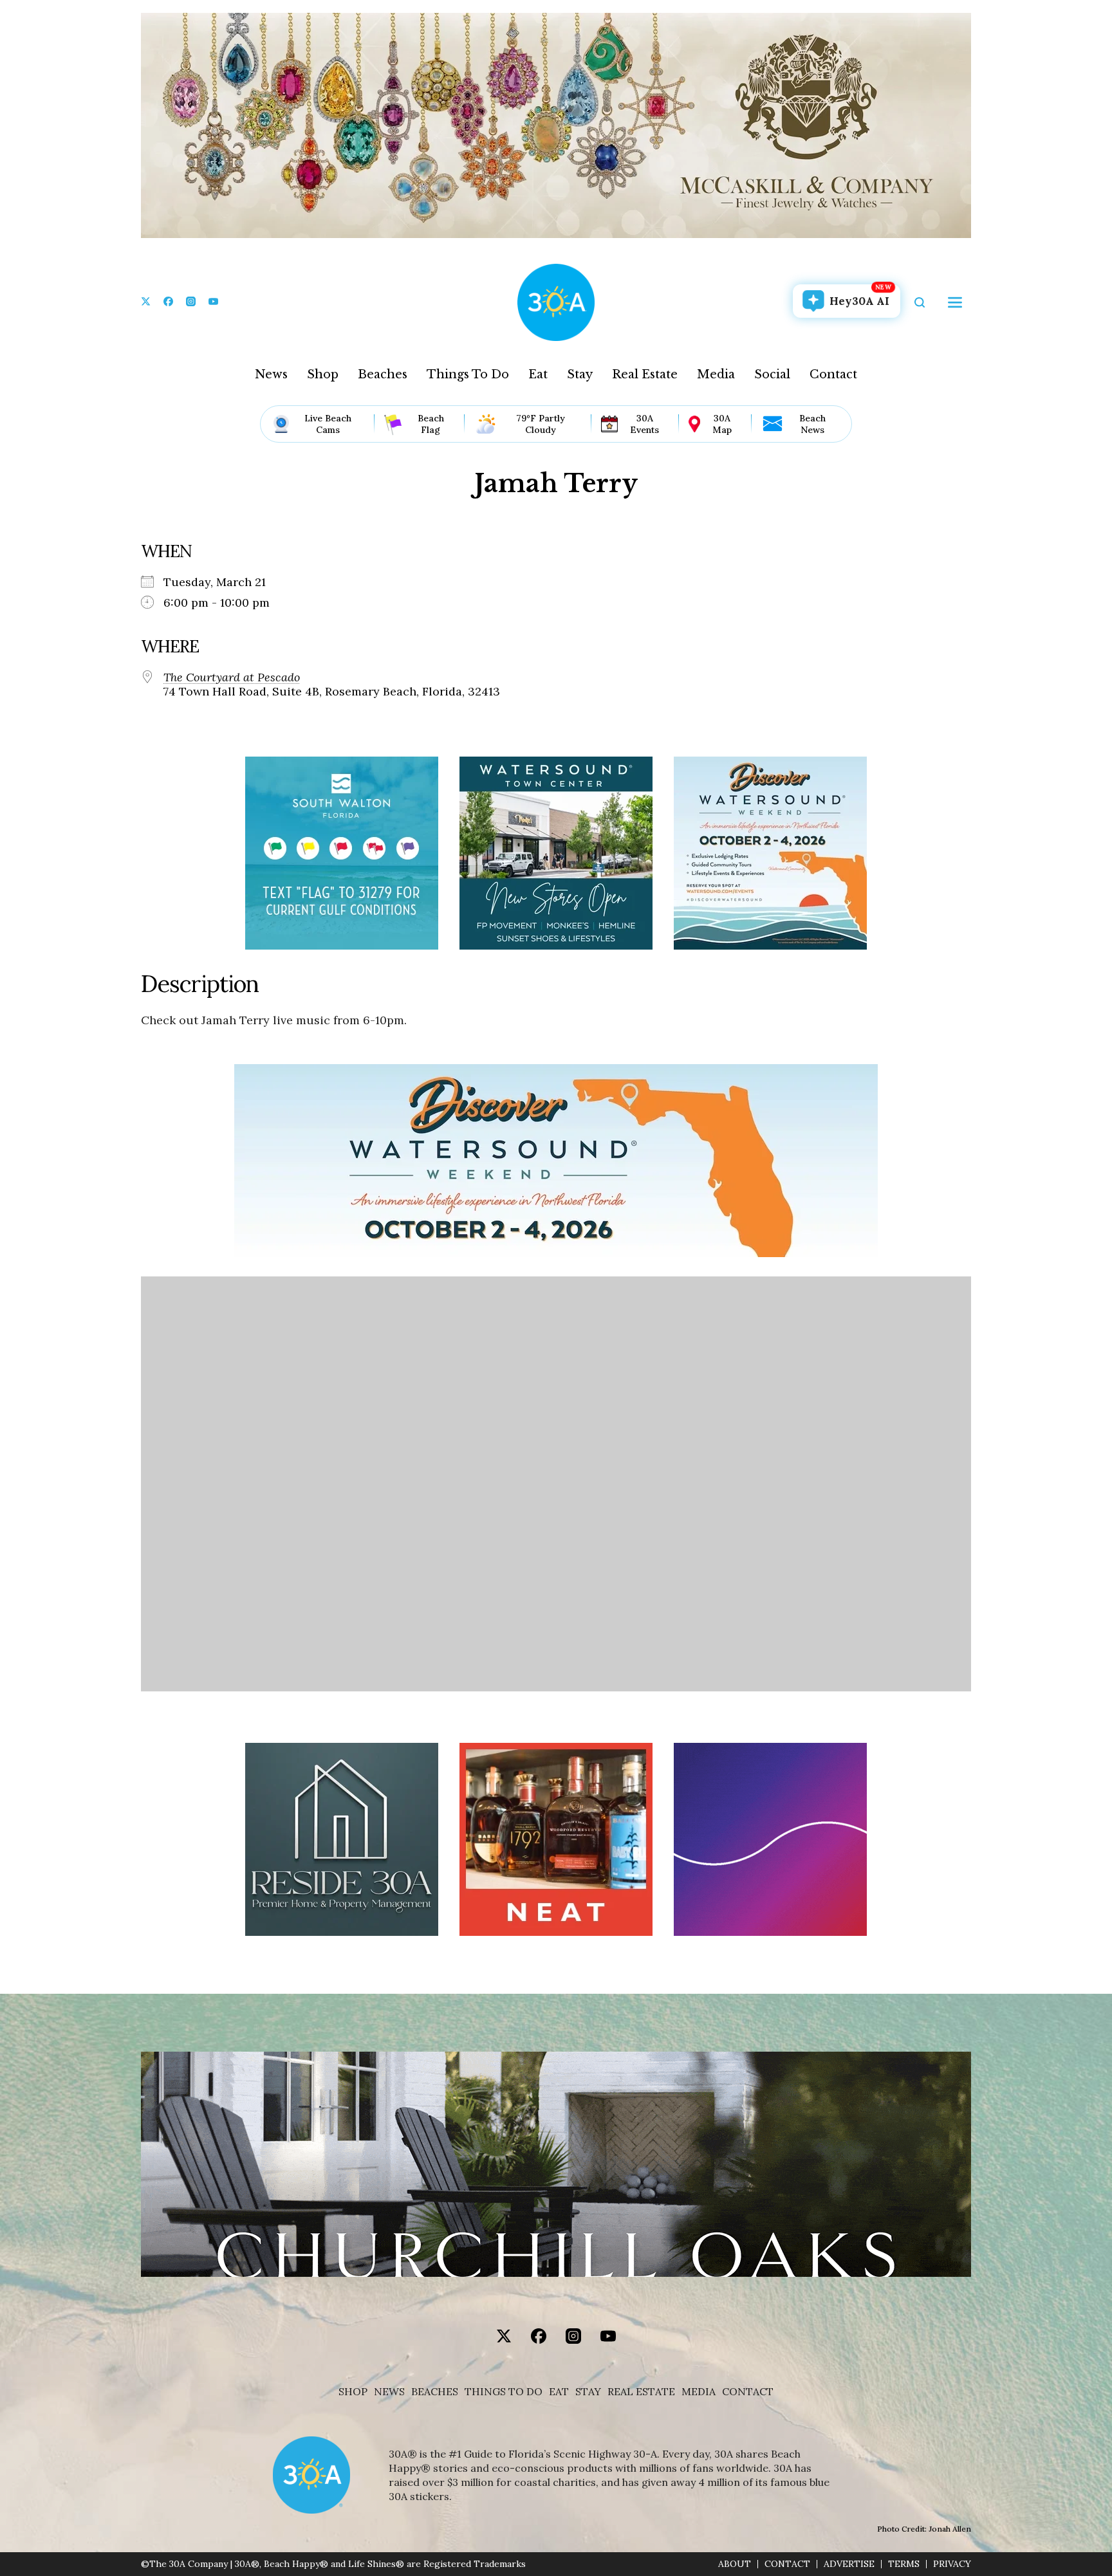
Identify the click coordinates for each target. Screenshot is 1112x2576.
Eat (538, 374)
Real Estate (645, 374)
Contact (833, 374)
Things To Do (468, 374)
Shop (323, 374)
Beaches (383, 374)
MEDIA (699, 2392)
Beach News (812, 424)
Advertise (849, 2564)
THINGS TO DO (504, 2392)
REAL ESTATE (641, 2392)
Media (716, 374)
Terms (904, 2564)
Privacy (952, 2564)
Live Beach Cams (328, 424)
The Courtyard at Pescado (232, 677)
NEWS (389, 2392)
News (271, 374)
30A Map (722, 424)
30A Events (644, 424)
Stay (580, 374)
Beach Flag (431, 424)
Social (772, 374)
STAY (588, 2392)
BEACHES (435, 2392)
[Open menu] (955, 302)
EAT (559, 2392)
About (735, 2564)
